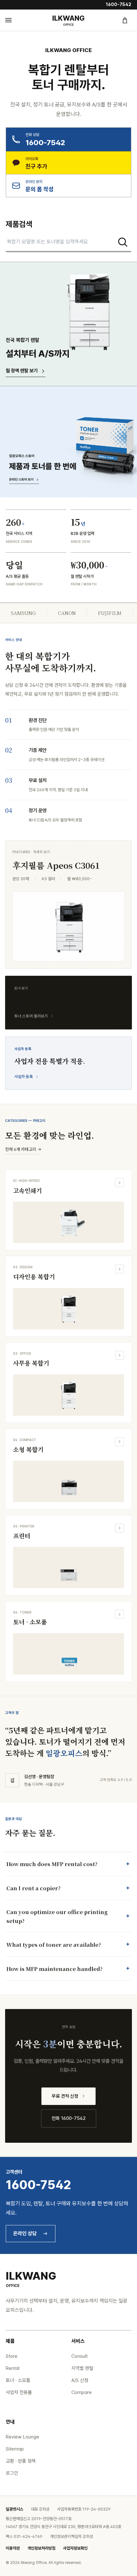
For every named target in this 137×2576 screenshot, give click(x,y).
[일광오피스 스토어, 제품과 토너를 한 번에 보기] (68, 442)
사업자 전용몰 (19, 2392)
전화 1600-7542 (69, 2118)
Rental (13, 2368)
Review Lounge (22, 2437)
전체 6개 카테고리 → (23, 1149)
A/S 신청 (80, 2380)
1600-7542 (119, 4)
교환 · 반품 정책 (21, 2461)
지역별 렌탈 (82, 2368)
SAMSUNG (23, 613)
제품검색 (19, 224)
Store (12, 2356)
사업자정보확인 (75, 2548)
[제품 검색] (123, 242)
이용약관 (13, 2548)
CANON (67, 613)
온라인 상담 (25, 2233)
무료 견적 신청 (65, 2096)
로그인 (12, 2473)
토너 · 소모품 (18, 2380)
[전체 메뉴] (12, 20)
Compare (82, 2392)
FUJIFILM (110, 613)
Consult (79, 2356)
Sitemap (15, 2449)
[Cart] (125, 20)
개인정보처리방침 (41, 2548)
